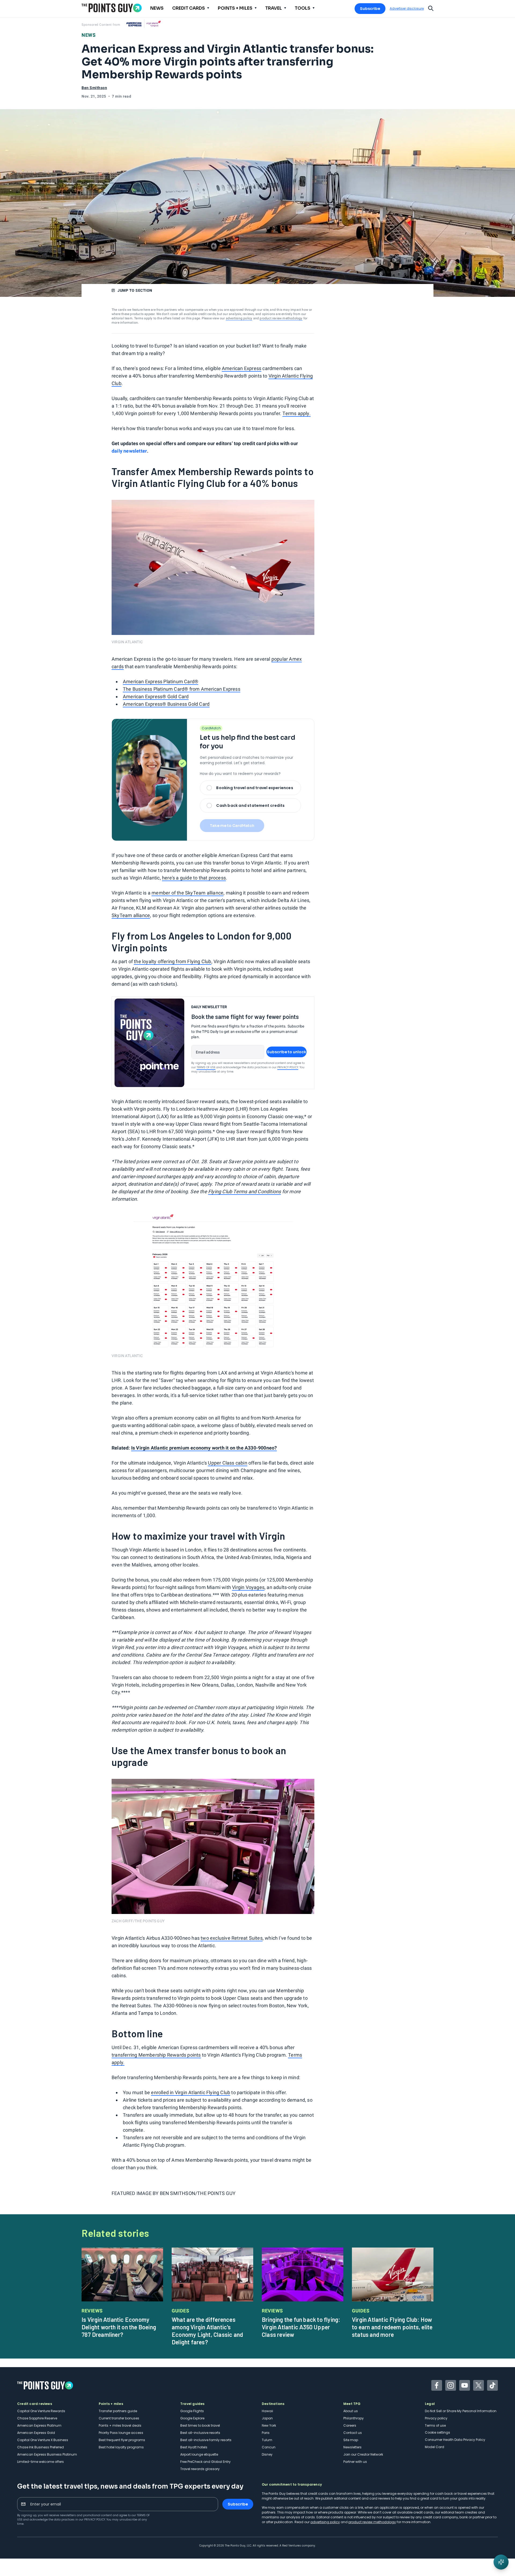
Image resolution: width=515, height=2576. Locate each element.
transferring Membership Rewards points (156, 2055)
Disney (267, 2454)
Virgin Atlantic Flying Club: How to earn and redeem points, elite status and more (392, 2327)
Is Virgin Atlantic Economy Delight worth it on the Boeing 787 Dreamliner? (119, 2327)
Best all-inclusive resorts (200, 2433)
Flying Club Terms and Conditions (244, 1191)
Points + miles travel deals (120, 2425)
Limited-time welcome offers (41, 2462)
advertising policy (239, 318)
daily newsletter (129, 451)
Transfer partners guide (118, 2411)
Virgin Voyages (248, 1587)
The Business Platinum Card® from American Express (182, 689)
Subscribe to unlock (287, 1052)
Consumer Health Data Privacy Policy (455, 2440)
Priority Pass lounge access (121, 2433)
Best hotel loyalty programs (121, 2447)
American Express (242, 368)
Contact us (353, 2433)
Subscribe (370, 9)
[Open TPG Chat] (501, 2562)
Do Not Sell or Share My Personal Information (461, 2411)
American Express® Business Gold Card (166, 704)
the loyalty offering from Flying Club (172, 961)
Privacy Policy (288, 1067)
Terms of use (435, 2425)
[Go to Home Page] (112, 8)
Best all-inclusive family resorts (206, 2440)
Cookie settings (437, 2432)
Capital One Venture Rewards (41, 2411)
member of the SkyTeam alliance (187, 893)
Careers (350, 2425)
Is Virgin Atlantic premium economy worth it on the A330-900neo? (204, 1448)
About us (351, 2411)
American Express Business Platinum (47, 2454)
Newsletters (352, 2447)
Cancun (269, 2447)
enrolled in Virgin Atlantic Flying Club (191, 2092)
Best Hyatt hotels (194, 2447)
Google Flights (192, 2411)
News (89, 35)
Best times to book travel (200, 2425)
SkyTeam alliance (131, 915)
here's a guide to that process (194, 878)
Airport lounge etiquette (199, 2454)
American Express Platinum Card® (161, 681)
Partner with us (355, 2462)
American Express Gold (36, 2433)
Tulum (267, 2440)
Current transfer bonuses (119, 2418)
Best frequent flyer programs (122, 2440)
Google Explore (192, 2418)
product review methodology (281, 318)
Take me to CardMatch (232, 826)
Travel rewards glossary (200, 2469)
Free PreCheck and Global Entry (205, 2462)
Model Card (435, 2447)
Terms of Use (206, 1067)
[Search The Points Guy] (431, 8)
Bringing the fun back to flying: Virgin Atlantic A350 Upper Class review (301, 2327)
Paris (266, 2433)
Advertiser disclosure (407, 9)
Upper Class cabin (227, 1463)
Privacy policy (436, 2418)
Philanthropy (354, 2418)
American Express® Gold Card (156, 696)
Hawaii (267, 2411)
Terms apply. (296, 413)
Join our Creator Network (363, 2454)
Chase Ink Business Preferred (41, 2447)
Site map (351, 2440)
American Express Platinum (39, 2425)
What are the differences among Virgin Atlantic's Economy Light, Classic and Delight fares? (207, 2331)
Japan (267, 2418)
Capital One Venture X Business (43, 2440)
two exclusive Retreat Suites (232, 1938)
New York (269, 2425)
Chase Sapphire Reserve (37, 2418)
